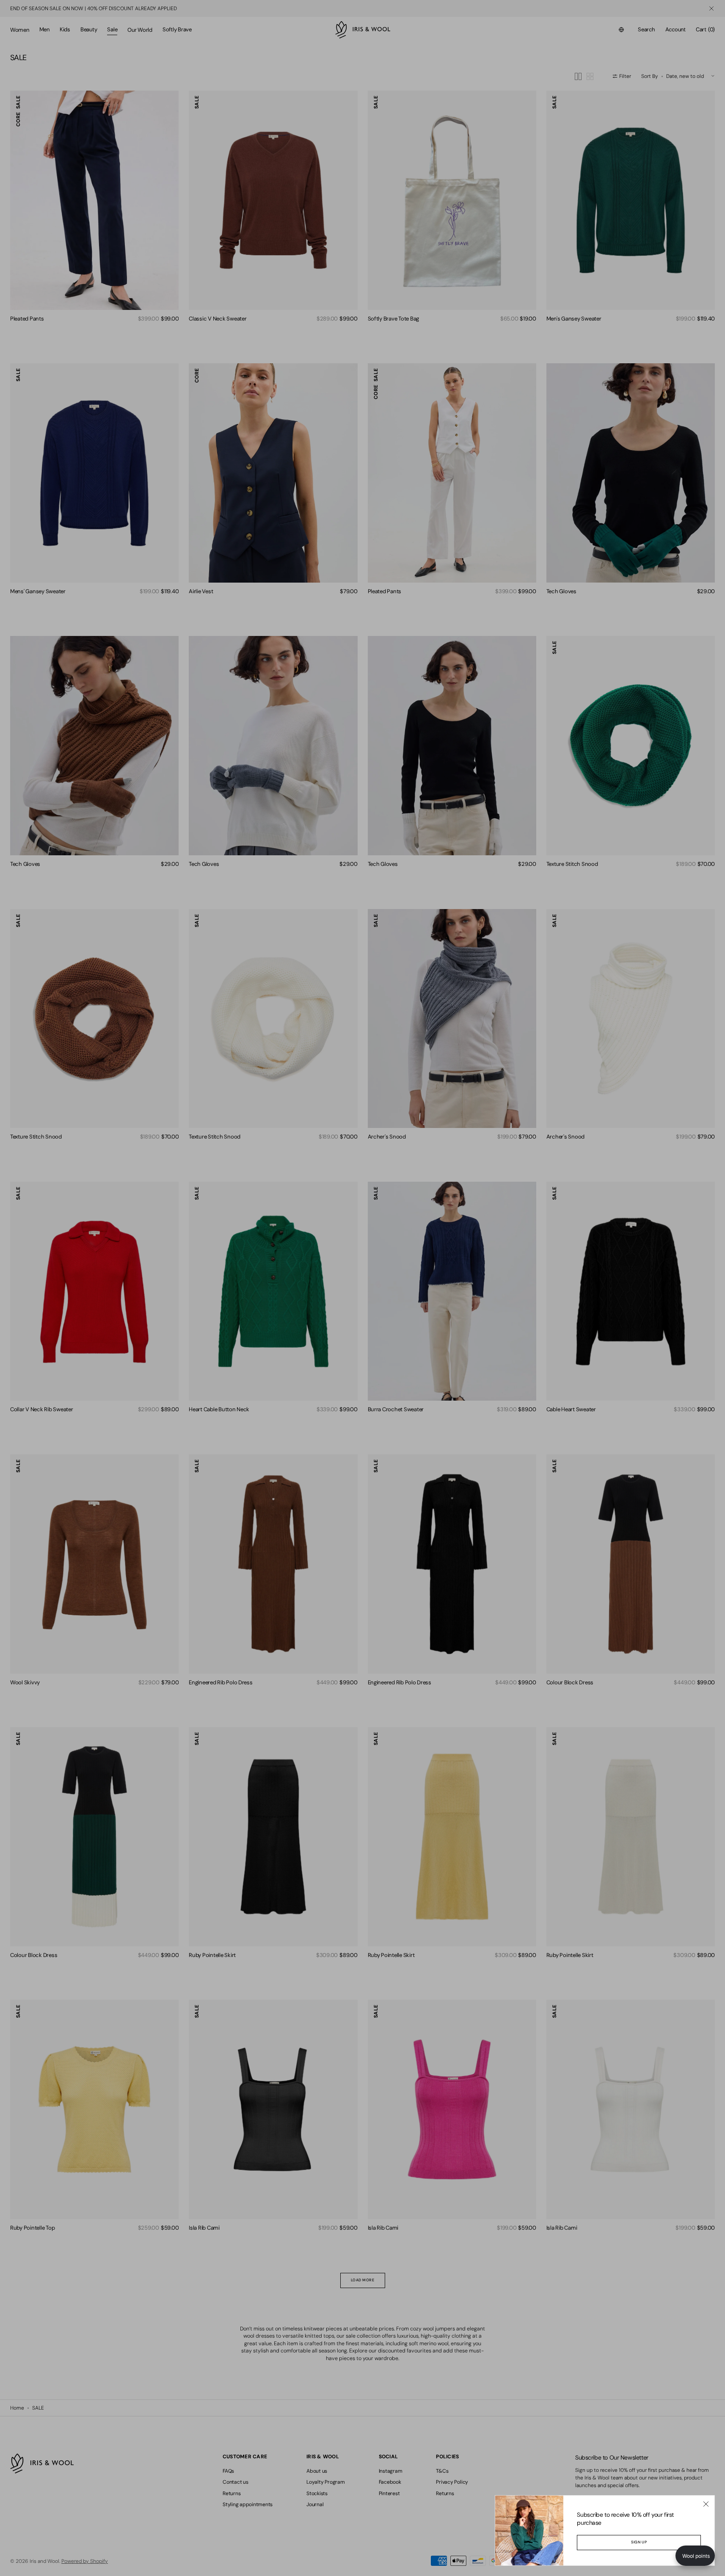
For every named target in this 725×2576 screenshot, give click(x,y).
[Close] (706, 2504)
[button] (695, 2556)
